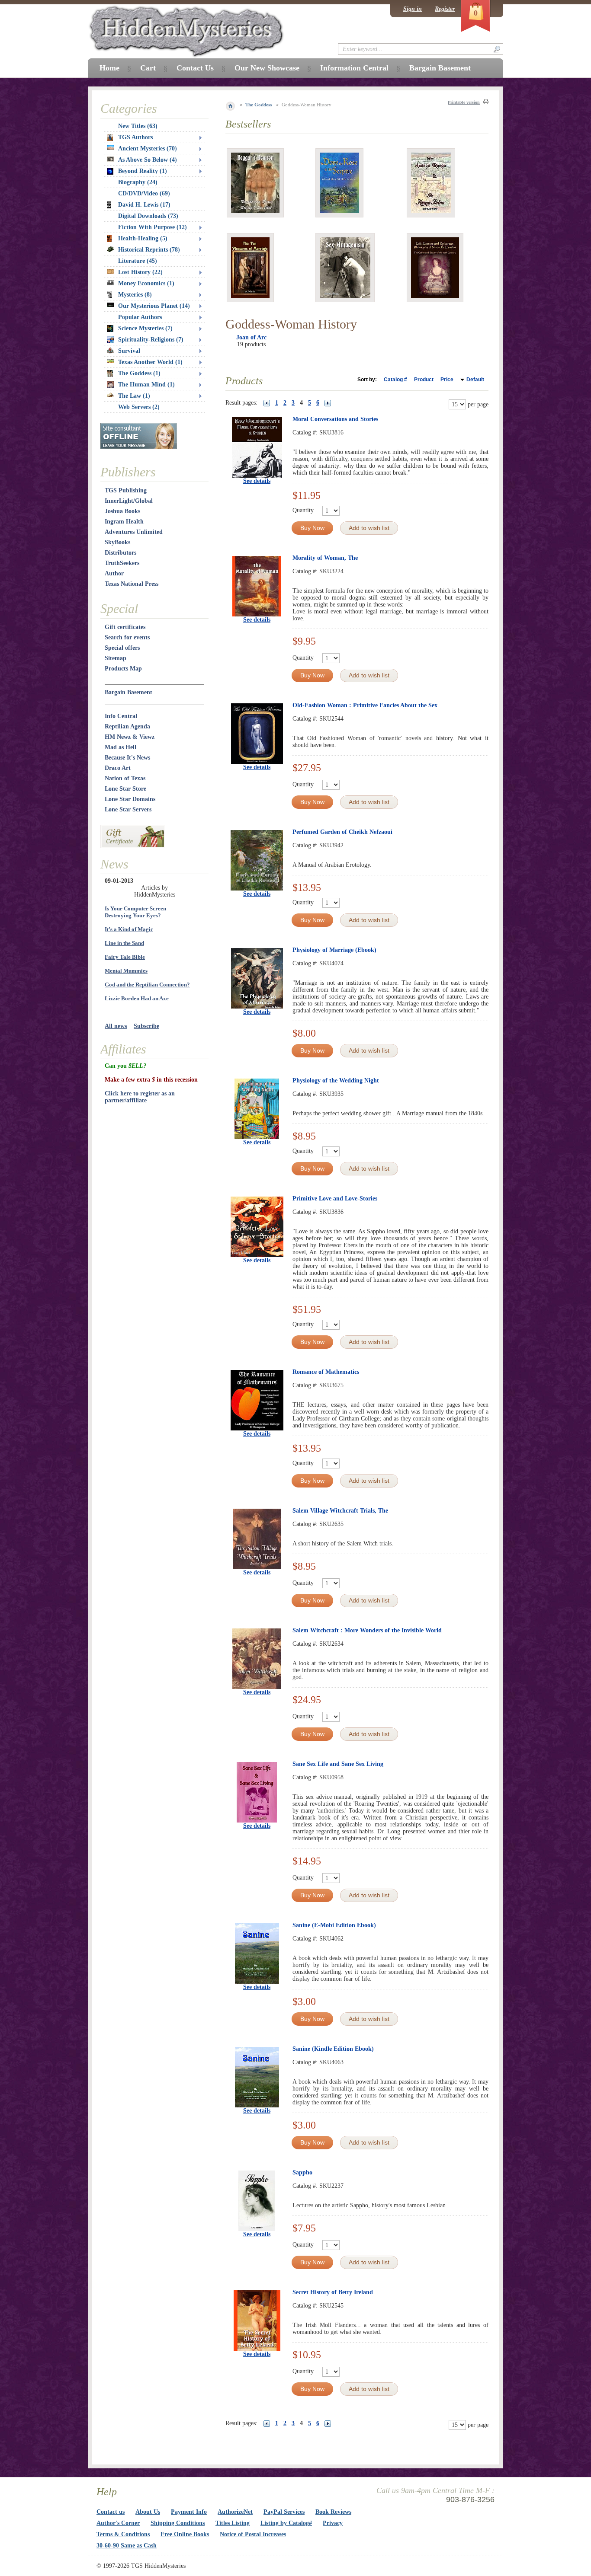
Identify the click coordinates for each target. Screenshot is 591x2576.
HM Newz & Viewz (130, 737)
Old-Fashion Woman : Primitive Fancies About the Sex (365, 705)
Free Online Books (185, 2534)
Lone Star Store (125, 789)
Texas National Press (132, 584)
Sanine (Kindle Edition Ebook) (333, 2049)
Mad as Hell (120, 747)
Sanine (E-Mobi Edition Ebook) (334, 1925)
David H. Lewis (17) (144, 205)
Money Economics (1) (146, 283)
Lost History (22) (140, 272)
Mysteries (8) (135, 295)
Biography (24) (138, 182)
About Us (148, 2512)
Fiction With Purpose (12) (153, 227)
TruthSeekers (122, 563)
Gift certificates (125, 627)
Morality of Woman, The (325, 558)
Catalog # (395, 380)
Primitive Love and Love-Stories (335, 1199)
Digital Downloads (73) (148, 216)
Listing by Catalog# (286, 2523)
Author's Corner (118, 2523)
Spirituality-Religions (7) (151, 340)
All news (116, 1026)
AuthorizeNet (235, 2512)
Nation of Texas (125, 778)
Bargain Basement (128, 692)
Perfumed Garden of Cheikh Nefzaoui (342, 832)
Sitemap (116, 658)
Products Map (123, 669)
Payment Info (189, 2512)
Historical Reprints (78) (149, 250)
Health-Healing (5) (143, 238)
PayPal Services (284, 2512)
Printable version (464, 102)
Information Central (354, 68)
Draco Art (118, 768)
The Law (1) (134, 396)
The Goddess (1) (139, 373)
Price (447, 380)
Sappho (302, 2172)
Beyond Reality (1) (143, 171)
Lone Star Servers (128, 809)
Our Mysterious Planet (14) (154, 306)
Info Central (121, 716)
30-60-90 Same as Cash (127, 2546)
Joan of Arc (251, 337)
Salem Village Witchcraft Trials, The (340, 1511)
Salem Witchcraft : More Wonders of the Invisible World (367, 1630)
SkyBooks (117, 542)
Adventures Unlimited (134, 532)
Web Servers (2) (139, 407)
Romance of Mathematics (326, 1372)
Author (114, 573)
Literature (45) (138, 261)
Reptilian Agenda (127, 726)
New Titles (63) (138, 126)
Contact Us (195, 68)
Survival (129, 351)
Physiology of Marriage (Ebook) (334, 950)
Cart (148, 68)
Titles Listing (233, 2523)
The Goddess (259, 105)
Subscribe (146, 1026)
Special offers (122, 648)
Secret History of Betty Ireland (333, 2292)
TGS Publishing (126, 490)
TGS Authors (135, 137)
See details (257, 481)
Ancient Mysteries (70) (148, 148)
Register (445, 9)
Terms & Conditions (123, 2534)
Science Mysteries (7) (145, 328)
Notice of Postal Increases (253, 2534)
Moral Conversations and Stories (335, 419)
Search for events (127, 637)
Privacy (333, 2523)
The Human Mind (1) (146, 385)
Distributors (120, 553)
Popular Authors (140, 317)
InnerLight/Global (129, 501)
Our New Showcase (267, 68)
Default (475, 380)
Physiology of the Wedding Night (336, 1081)
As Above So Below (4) (148, 160)
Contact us (111, 2512)
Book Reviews (333, 2512)
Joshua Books (122, 511)
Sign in (413, 9)
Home (109, 68)
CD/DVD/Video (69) (144, 193)
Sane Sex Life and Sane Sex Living (338, 1764)
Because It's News (127, 758)
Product (424, 380)
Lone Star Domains (130, 799)
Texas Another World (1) (150, 362)
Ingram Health (124, 522)
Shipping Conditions (178, 2523)
